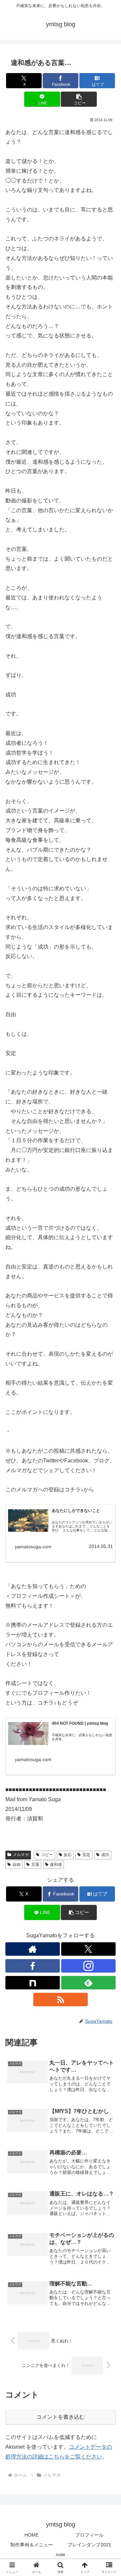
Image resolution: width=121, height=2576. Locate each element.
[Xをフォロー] (88, 1949)
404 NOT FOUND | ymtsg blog (80, 1723)
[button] (79, 99)
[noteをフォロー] (33, 1983)
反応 (68, 1855)
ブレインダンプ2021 (89, 2545)
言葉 (35, 1864)
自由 (16, 1864)
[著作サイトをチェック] (33, 1949)
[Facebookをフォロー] (33, 1966)
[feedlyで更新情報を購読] (88, 1983)
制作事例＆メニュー (32, 2545)
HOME (32, 2535)
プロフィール (89, 2535)
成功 (105, 1855)
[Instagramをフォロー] (88, 1966)
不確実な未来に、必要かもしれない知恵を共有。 (82, 1737)
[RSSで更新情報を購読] (61, 2000)
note (61, 2554)
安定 (86, 1855)
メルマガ (21, 1855)
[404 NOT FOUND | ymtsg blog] (28, 1733)
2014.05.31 (101, 1546)
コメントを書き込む (61, 2417)
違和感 (56, 1864)
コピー (47, 1855)
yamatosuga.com (33, 1547)
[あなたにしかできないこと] (28, 1521)
